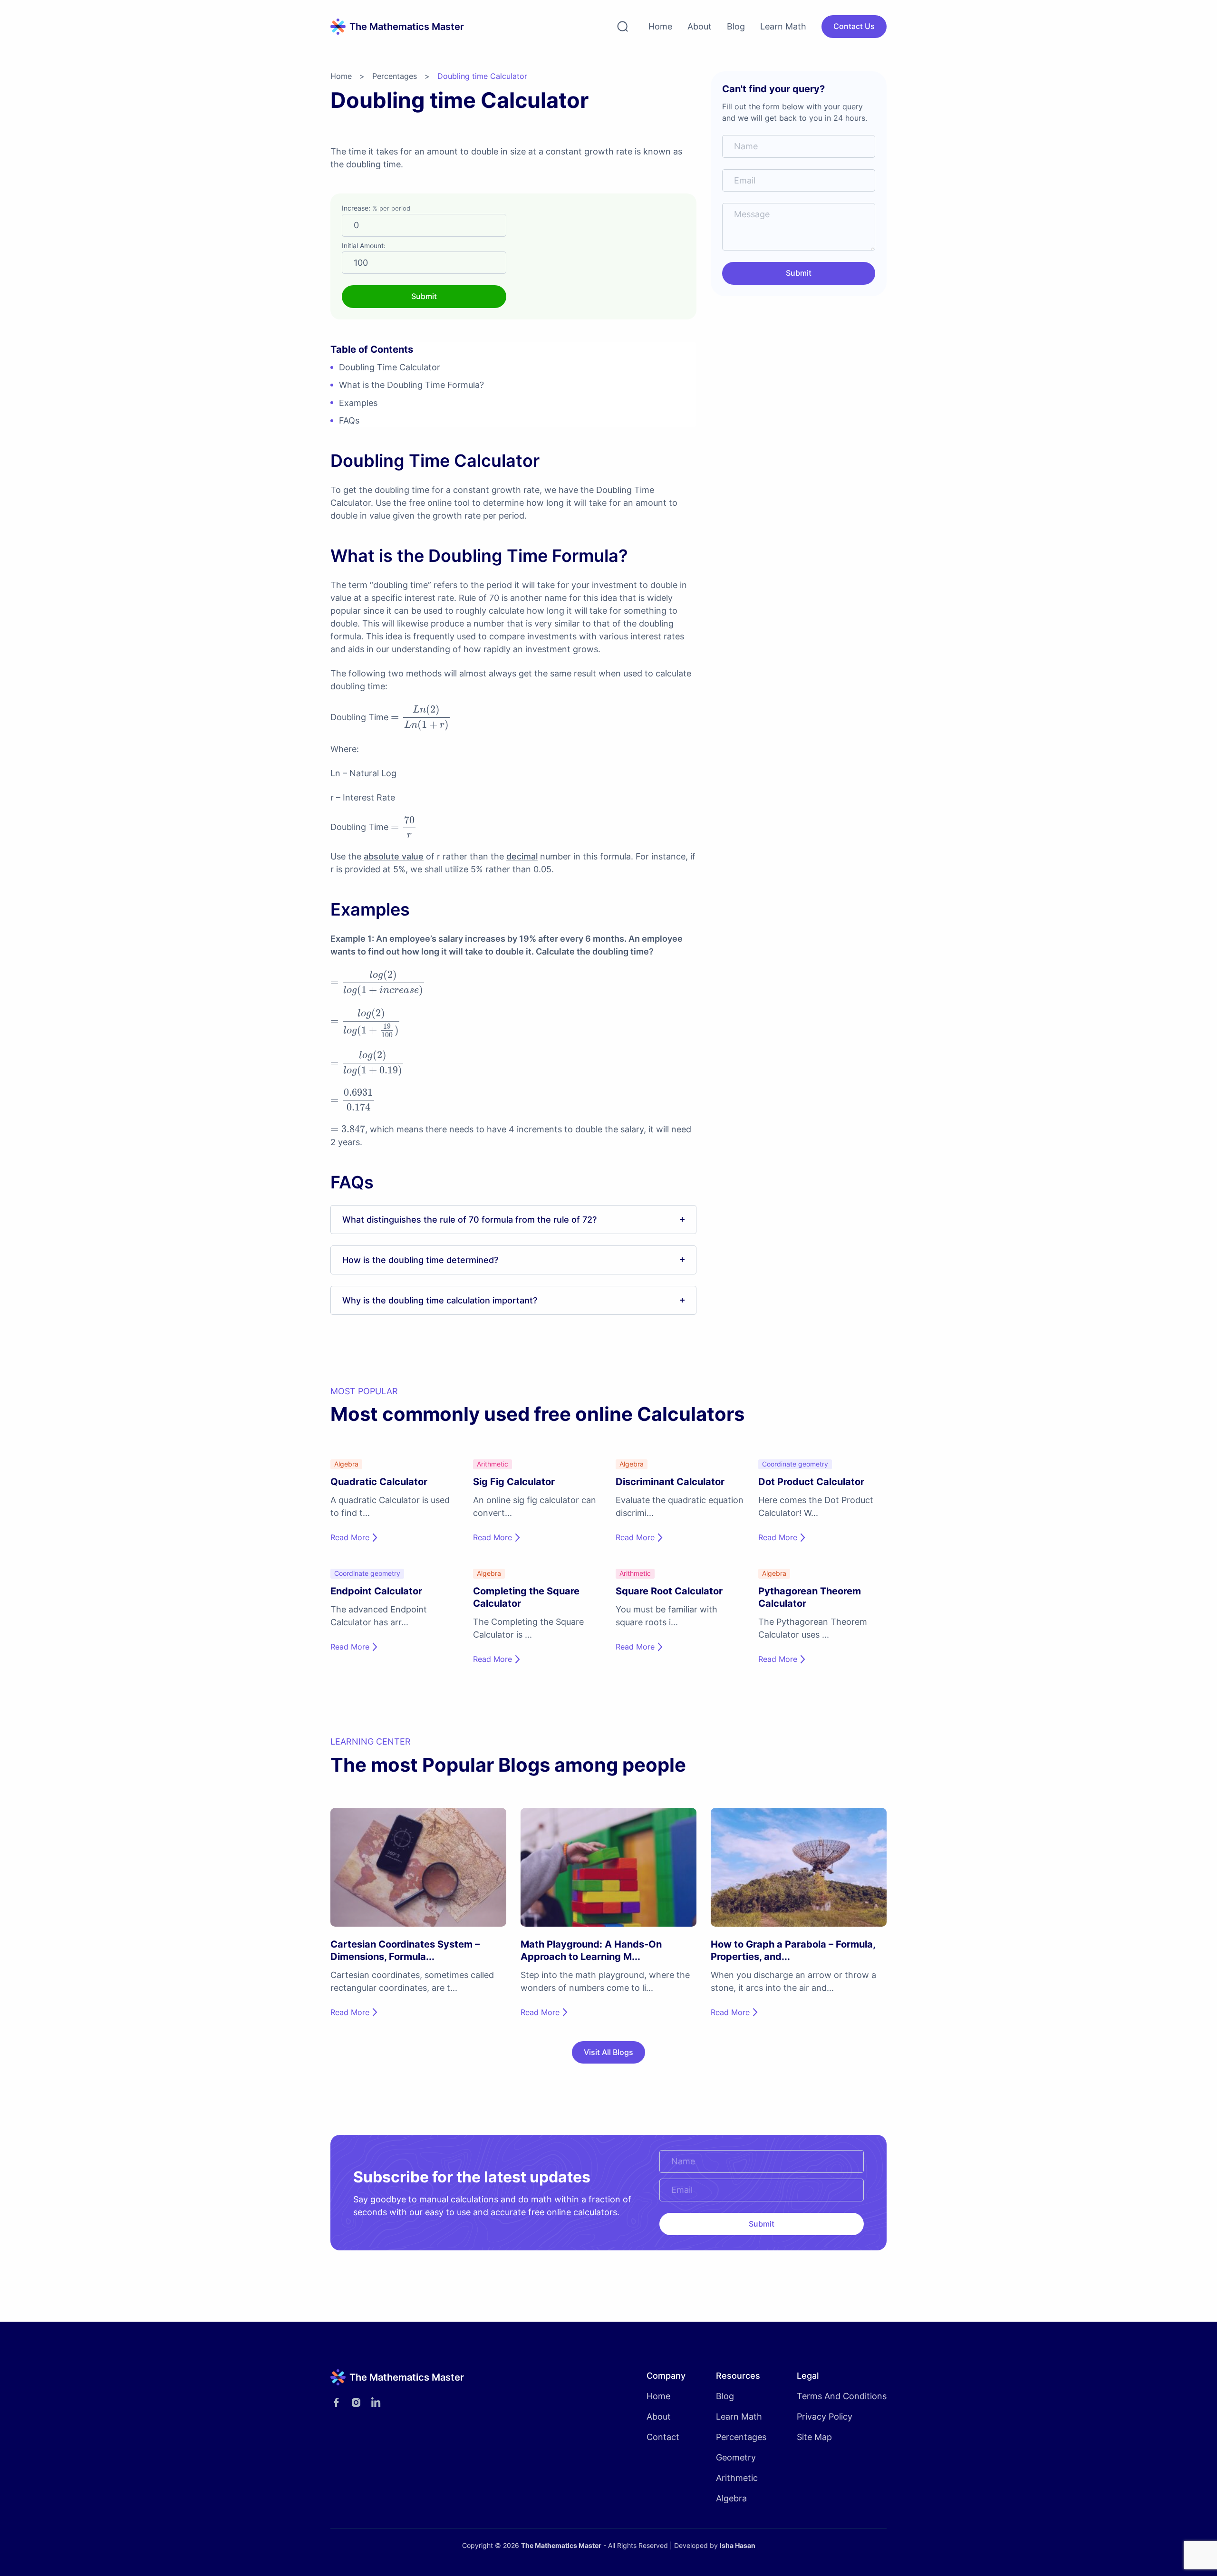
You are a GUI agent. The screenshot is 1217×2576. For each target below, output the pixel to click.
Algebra (731, 2498)
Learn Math (783, 26)
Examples (358, 403)
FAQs (349, 420)
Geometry (736, 2457)
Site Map (814, 2437)
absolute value (394, 856)
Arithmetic (737, 2478)
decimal (522, 856)
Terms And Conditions (842, 2396)
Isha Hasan (738, 2545)
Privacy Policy (825, 2417)
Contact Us (854, 26)
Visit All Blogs (608, 2052)
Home (660, 26)
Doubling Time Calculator (390, 367)
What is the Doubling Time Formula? (411, 385)
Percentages (395, 76)
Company (666, 2376)
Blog (736, 26)
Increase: (376, 208)
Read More (350, 1537)
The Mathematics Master (561, 2545)
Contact (663, 2437)
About (700, 26)
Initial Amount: (364, 246)
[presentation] (421, 718)
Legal (808, 2376)
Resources (738, 2376)
